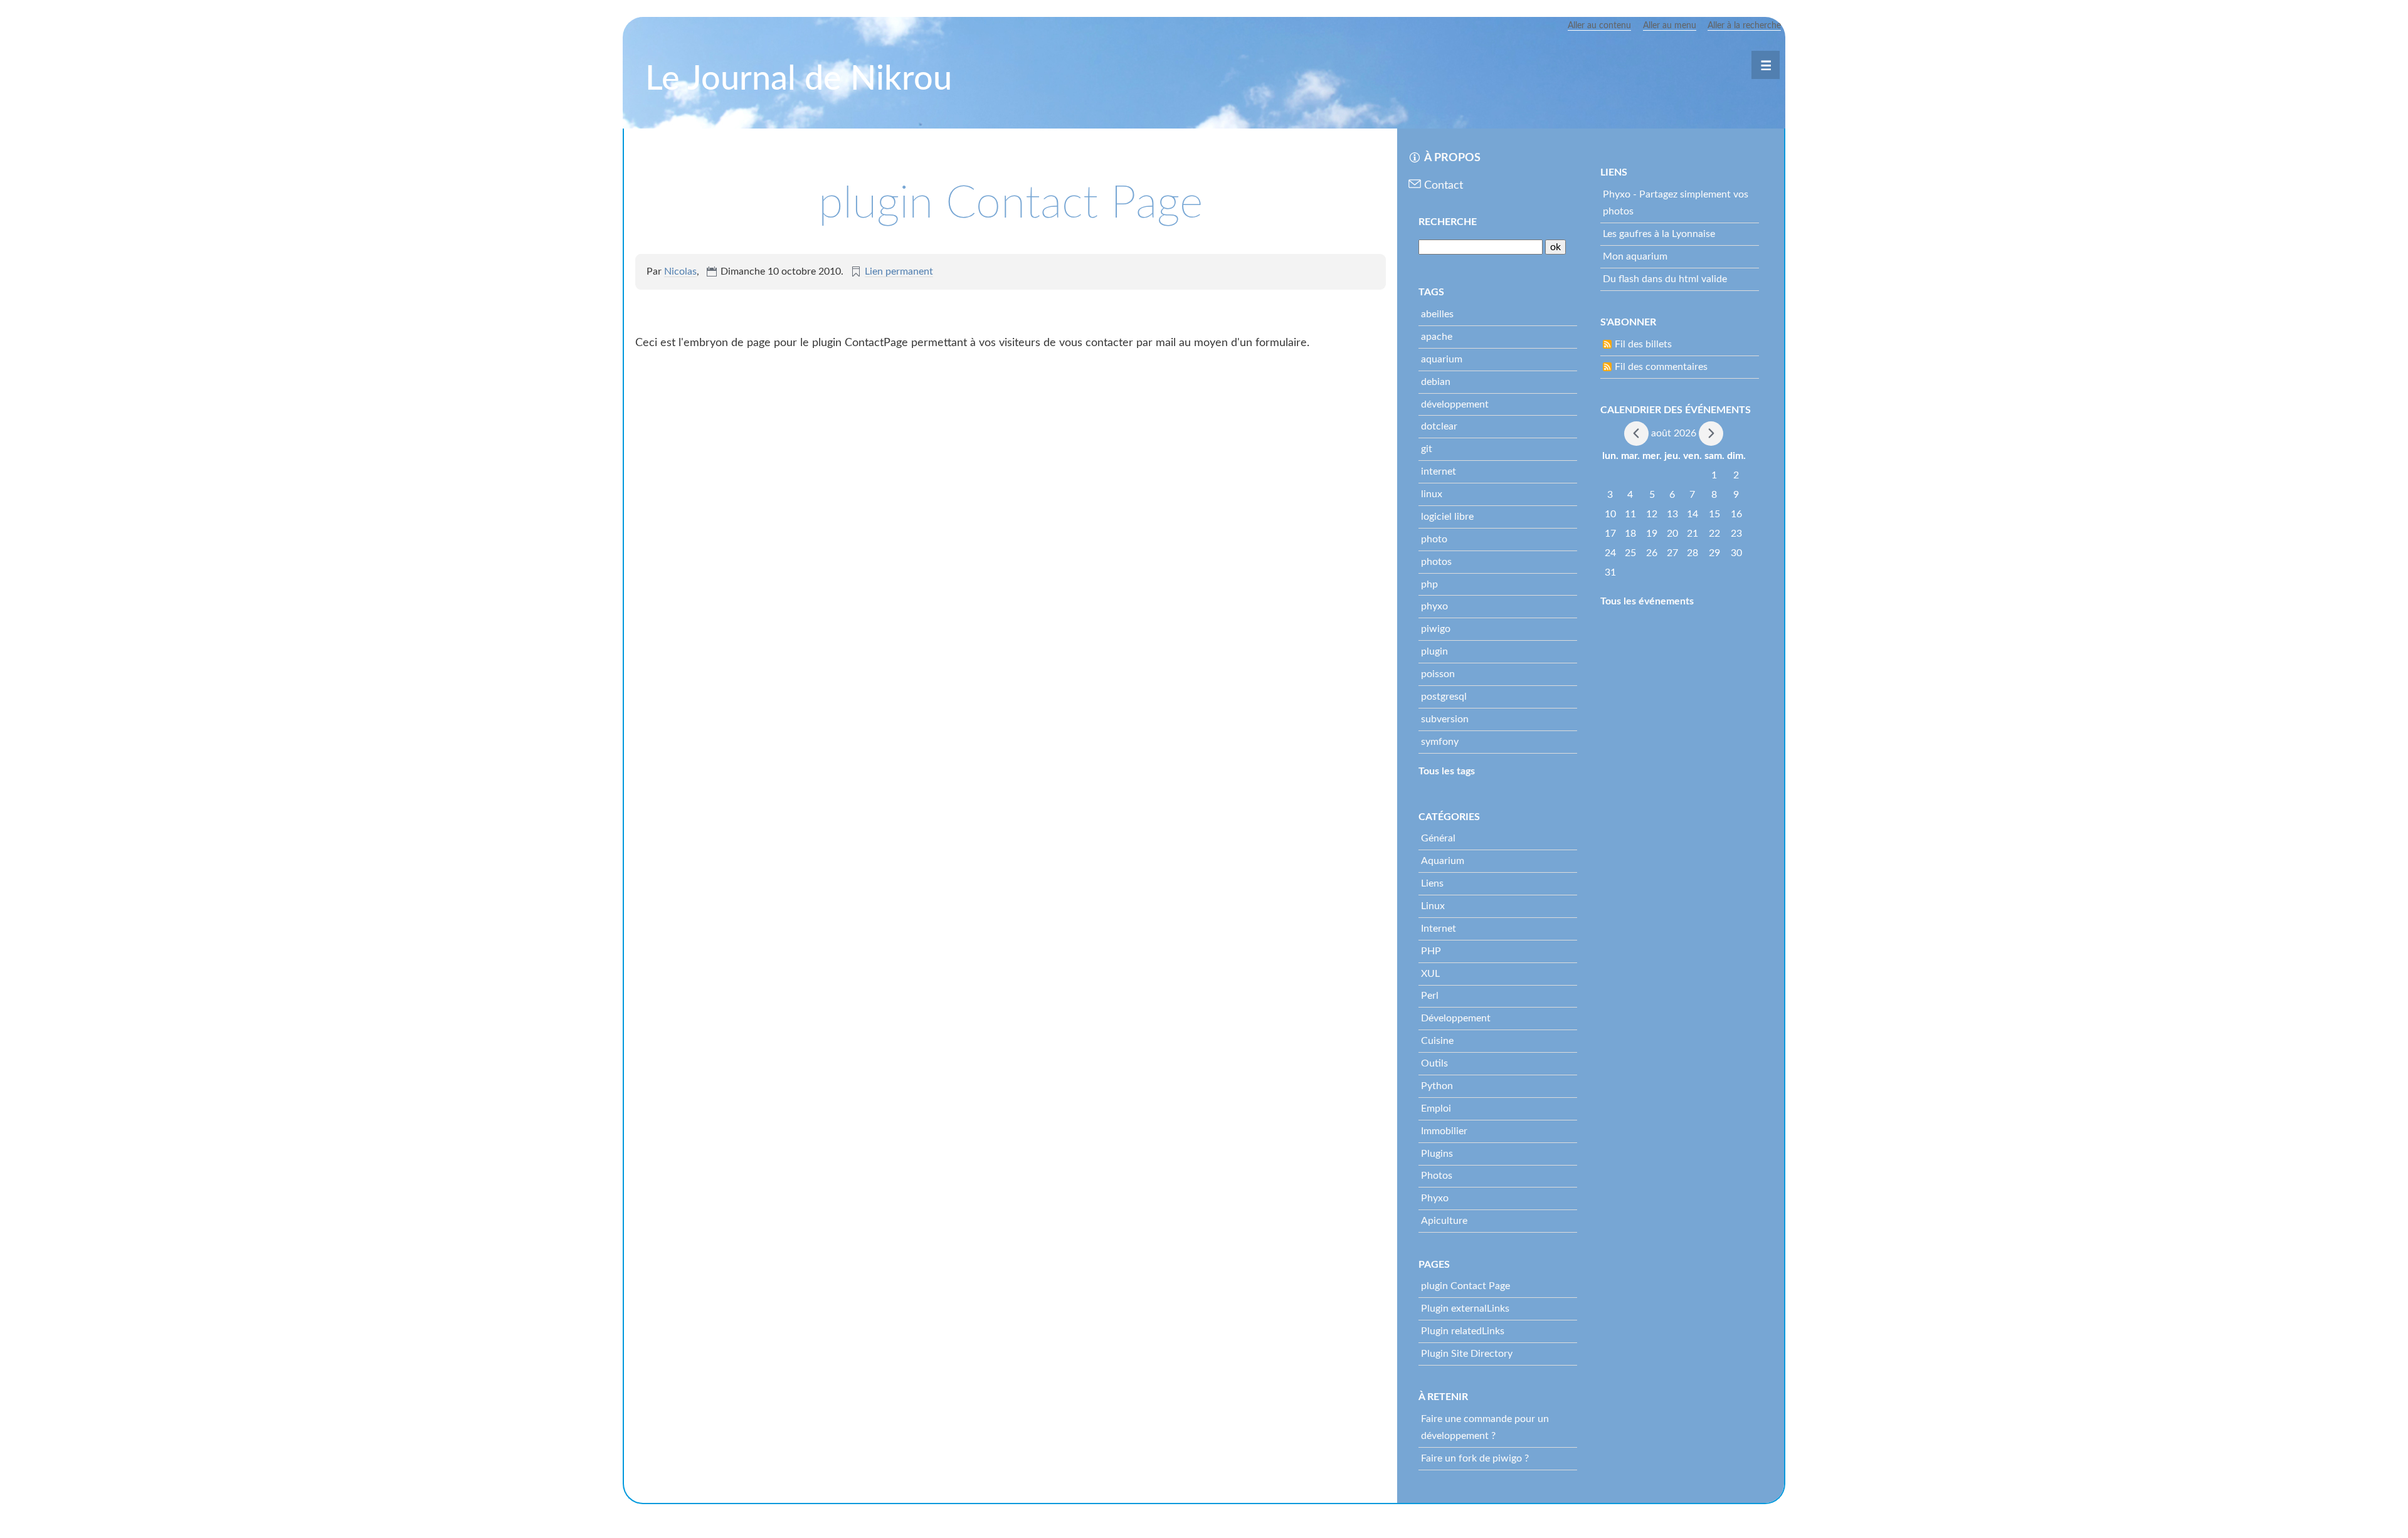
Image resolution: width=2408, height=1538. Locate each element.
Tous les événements (1647, 601)
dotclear (1439, 426)
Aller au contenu (1599, 26)
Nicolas (680, 271)
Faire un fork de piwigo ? (1475, 1458)
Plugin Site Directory (1467, 1354)
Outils (1434, 1063)
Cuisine (1437, 1041)
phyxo (1434, 606)
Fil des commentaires (1661, 367)
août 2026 (1674, 433)
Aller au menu (1670, 26)
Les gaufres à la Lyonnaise (1659, 234)
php (1429, 584)
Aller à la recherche (1744, 26)
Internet (1439, 929)
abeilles (1437, 314)
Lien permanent (899, 271)
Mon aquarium (1635, 256)
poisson (1438, 674)
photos (1436, 562)
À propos (1452, 158)
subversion (1445, 719)
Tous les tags (1447, 771)
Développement (1456, 1018)
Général (1438, 838)
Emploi (1436, 1109)
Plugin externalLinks (1465, 1309)
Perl (1430, 996)
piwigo (1436, 629)
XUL (1430, 974)
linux (1432, 494)
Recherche (1448, 222)
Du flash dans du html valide (1665, 279)
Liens (1432, 883)
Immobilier (1444, 1131)
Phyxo (1435, 1198)
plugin (1434, 651)
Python (1437, 1086)
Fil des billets (1643, 344)
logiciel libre (1447, 517)
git (1427, 449)
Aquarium (1443, 861)
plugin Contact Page (1465, 1286)
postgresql (1444, 697)
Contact (1444, 186)
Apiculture (1444, 1221)
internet (1439, 471)
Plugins (1437, 1154)
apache (1437, 337)
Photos (1437, 1176)
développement (1455, 404)
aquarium (1442, 359)
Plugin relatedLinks (1463, 1331)
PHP (1431, 951)
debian (1436, 382)
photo (1434, 539)
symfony (1440, 742)
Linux (1433, 906)
